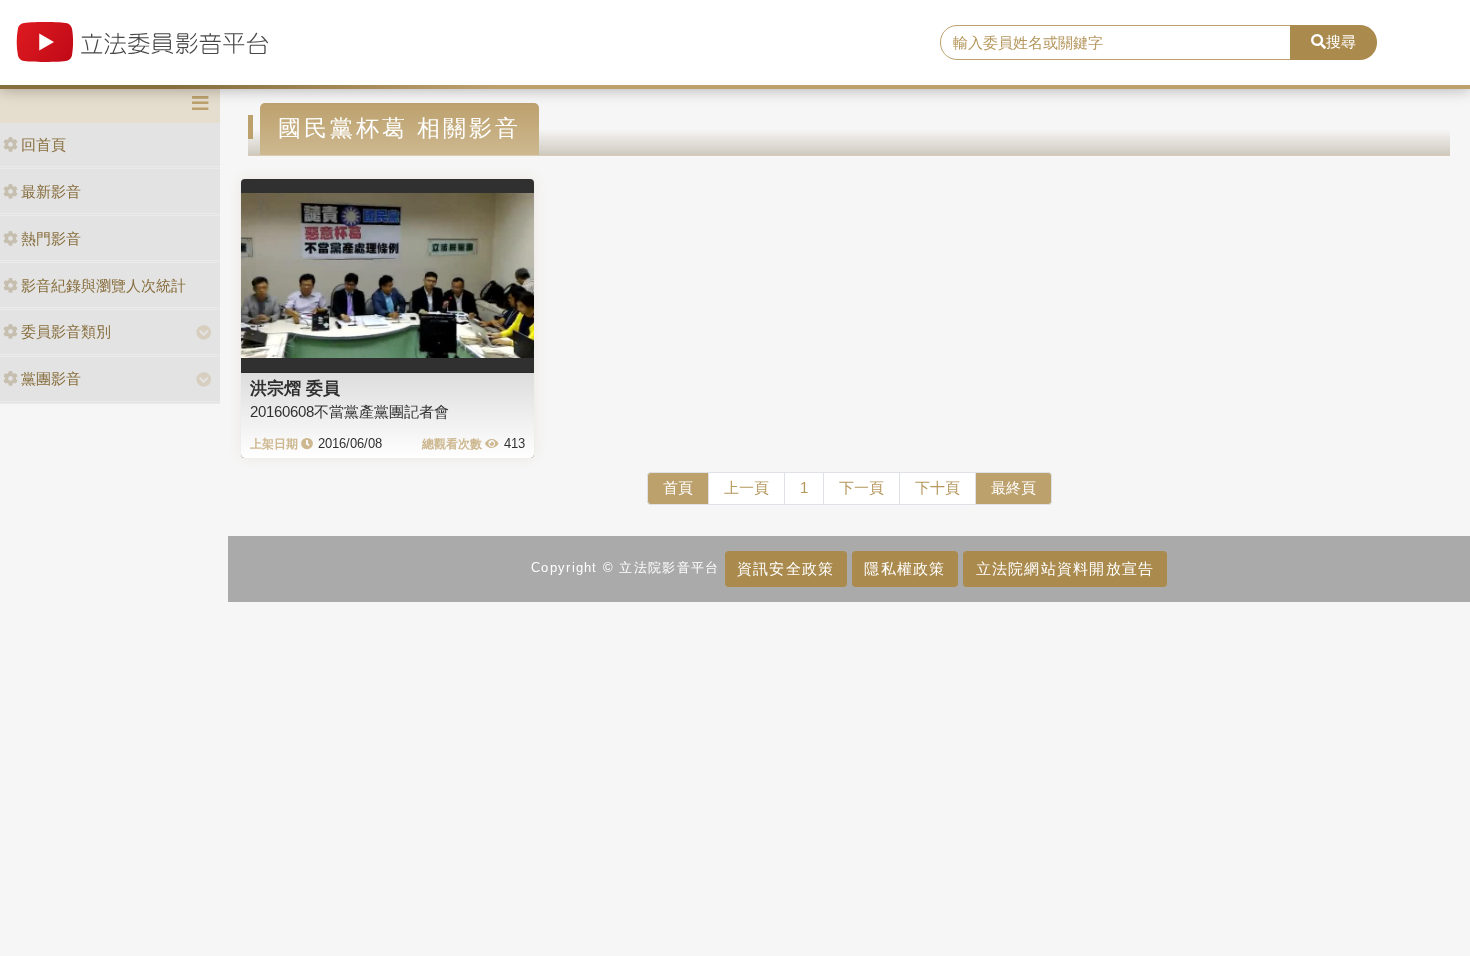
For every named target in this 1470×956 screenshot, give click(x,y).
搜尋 (1341, 41)
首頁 (678, 487)
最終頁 (1013, 487)
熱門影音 (51, 238)
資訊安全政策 (786, 568)
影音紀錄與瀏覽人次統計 (103, 285)
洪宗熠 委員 (295, 388)
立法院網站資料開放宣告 (1065, 568)
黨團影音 (51, 378)
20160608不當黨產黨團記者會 (349, 411)
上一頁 (746, 487)
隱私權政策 (904, 568)
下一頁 (861, 487)
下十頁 (937, 487)
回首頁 (43, 144)
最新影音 (51, 191)
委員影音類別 (66, 331)
